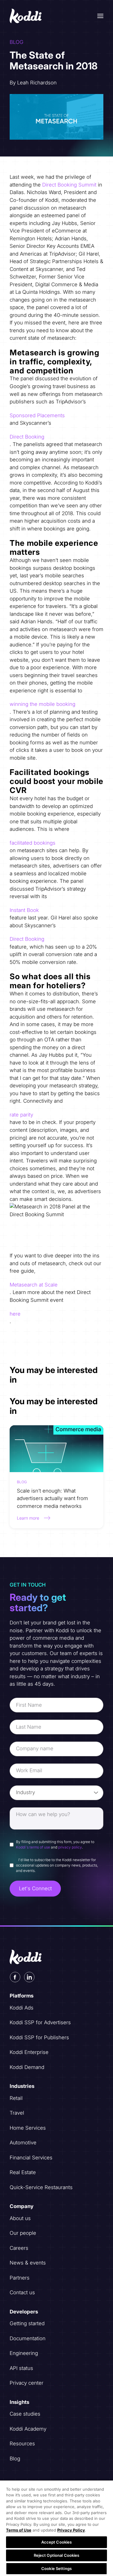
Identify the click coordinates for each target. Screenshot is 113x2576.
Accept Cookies (57, 2542)
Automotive (23, 2143)
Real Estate (23, 2172)
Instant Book (24, 910)
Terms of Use (19, 2530)
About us (20, 2218)
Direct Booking (27, 437)
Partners (20, 2278)
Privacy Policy (71, 2530)
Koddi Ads (22, 2008)
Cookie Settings (56, 2568)
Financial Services (31, 2158)
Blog (15, 2459)
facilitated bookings (33, 843)
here (15, 1314)
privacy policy (70, 1847)
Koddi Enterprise (29, 2052)
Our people (23, 2233)
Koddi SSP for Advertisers (40, 2022)
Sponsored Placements (37, 415)
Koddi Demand (27, 2067)
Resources (22, 2444)
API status (21, 2368)
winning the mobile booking (42, 704)
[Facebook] (15, 1977)
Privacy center (27, 2383)
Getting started (27, 2323)
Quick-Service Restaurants (41, 2187)
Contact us (22, 2292)
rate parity (21, 1115)
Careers (19, 2248)
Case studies (25, 2414)
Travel (17, 2113)
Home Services (28, 2128)
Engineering (24, 2353)
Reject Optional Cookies (57, 2555)
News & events (28, 2263)
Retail (16, 2098)
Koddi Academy (28, 2429)
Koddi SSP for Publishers (39, 2037)
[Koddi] (26, 16)
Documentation (28, 2338)
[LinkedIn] (29, 1977)
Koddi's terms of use (33, 1847)
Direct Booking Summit (69, 185)
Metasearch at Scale (34, 1285)
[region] (56, 2528)
